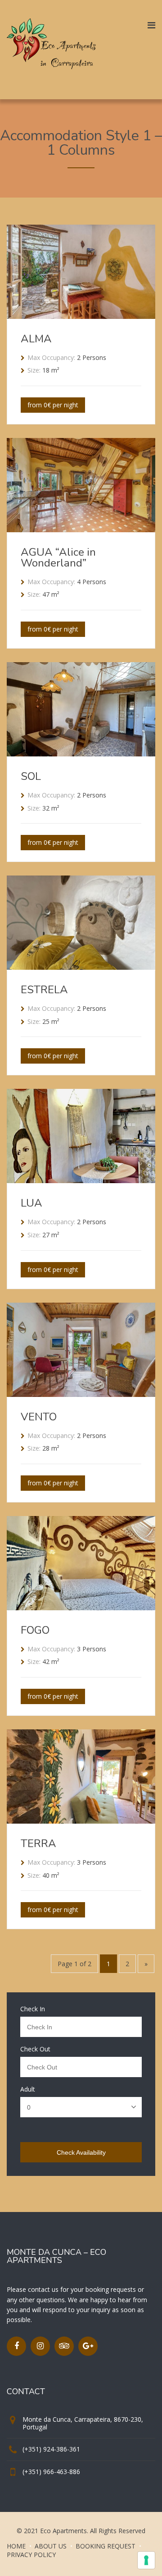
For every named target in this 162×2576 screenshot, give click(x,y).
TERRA (38, 1843)
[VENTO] (81, 1394)
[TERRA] (81, 1821)
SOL (31, 776)
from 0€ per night (53, 405)
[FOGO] (81, 1608)
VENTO (39, 1417)
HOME (16, 2546)
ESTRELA (44, 990)
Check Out (35, 2049)
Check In (33, 2009)
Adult (28, 2089)
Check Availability (81, 2152)
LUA (31, 1203)
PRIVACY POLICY (31, 2555)
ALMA (36, 339)
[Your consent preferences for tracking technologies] (146, 2560)
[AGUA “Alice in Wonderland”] (81, 530)
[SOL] (81, 754)
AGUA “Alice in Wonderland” (58, 558)
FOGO (35, 1630)
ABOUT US (51, 2546)
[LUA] (81, 1180)
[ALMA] (81, 316)
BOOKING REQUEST (106, 2546)
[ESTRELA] (81, 967)
